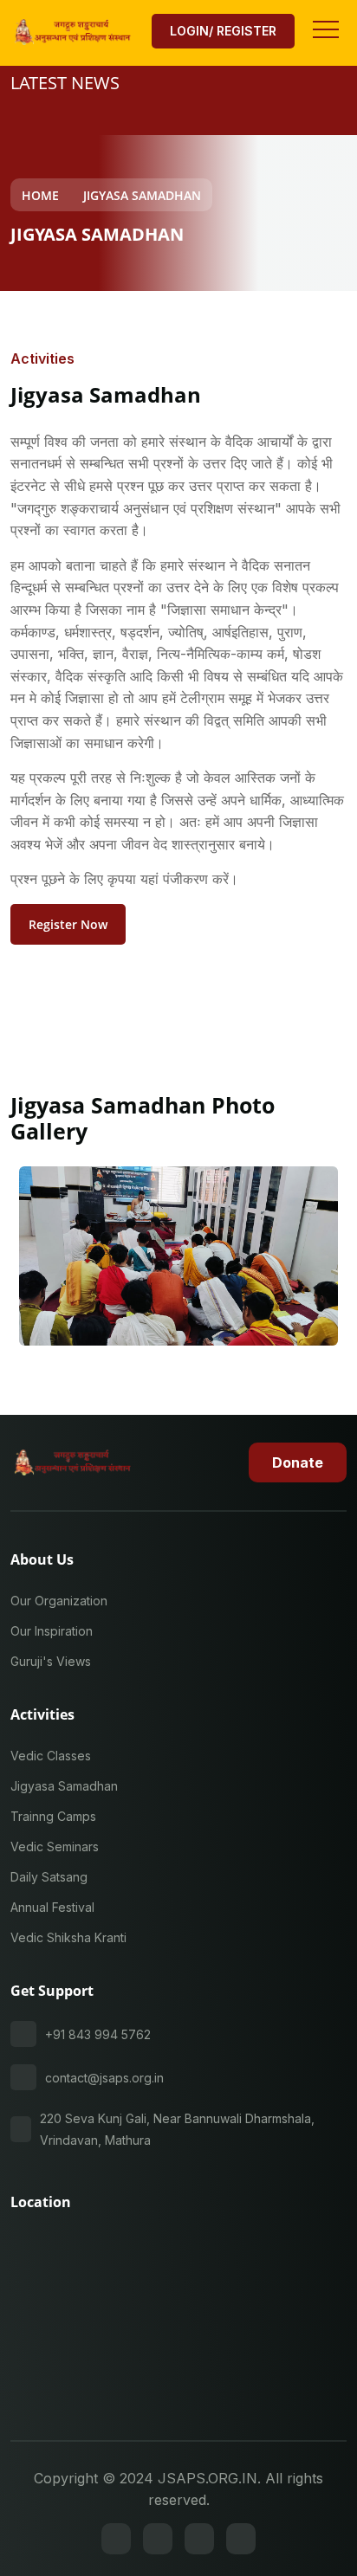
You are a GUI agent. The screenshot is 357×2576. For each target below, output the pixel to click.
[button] (325, 24)
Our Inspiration (52, 1631)
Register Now (68, 924)
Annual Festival (52, 1907)
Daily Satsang (49, 1877)
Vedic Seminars (55, 1846)
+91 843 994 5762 (98, 2034)
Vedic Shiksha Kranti (68, 1937)
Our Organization (59, 1601)
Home (40, 195)
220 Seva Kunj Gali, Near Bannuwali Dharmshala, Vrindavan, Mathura (177, 2129)
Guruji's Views (51, 1661)
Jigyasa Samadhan (142, 195)
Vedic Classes (51, 1756)
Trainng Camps (53, 1816)
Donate (298, 1462)
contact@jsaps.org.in (104, 2078)
